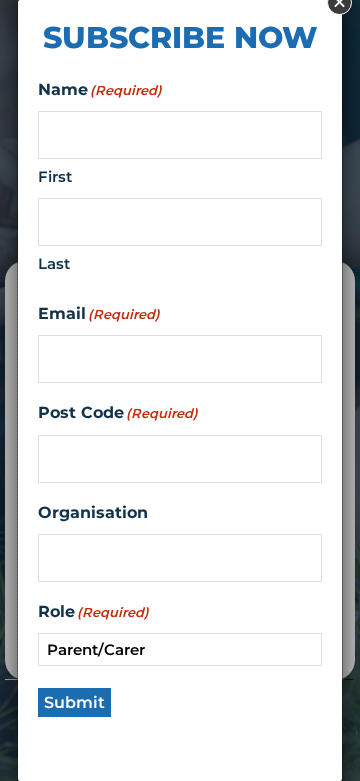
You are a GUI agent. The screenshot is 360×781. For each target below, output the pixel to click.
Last (54, 263)
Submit (74, 702)
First (55, 176)
